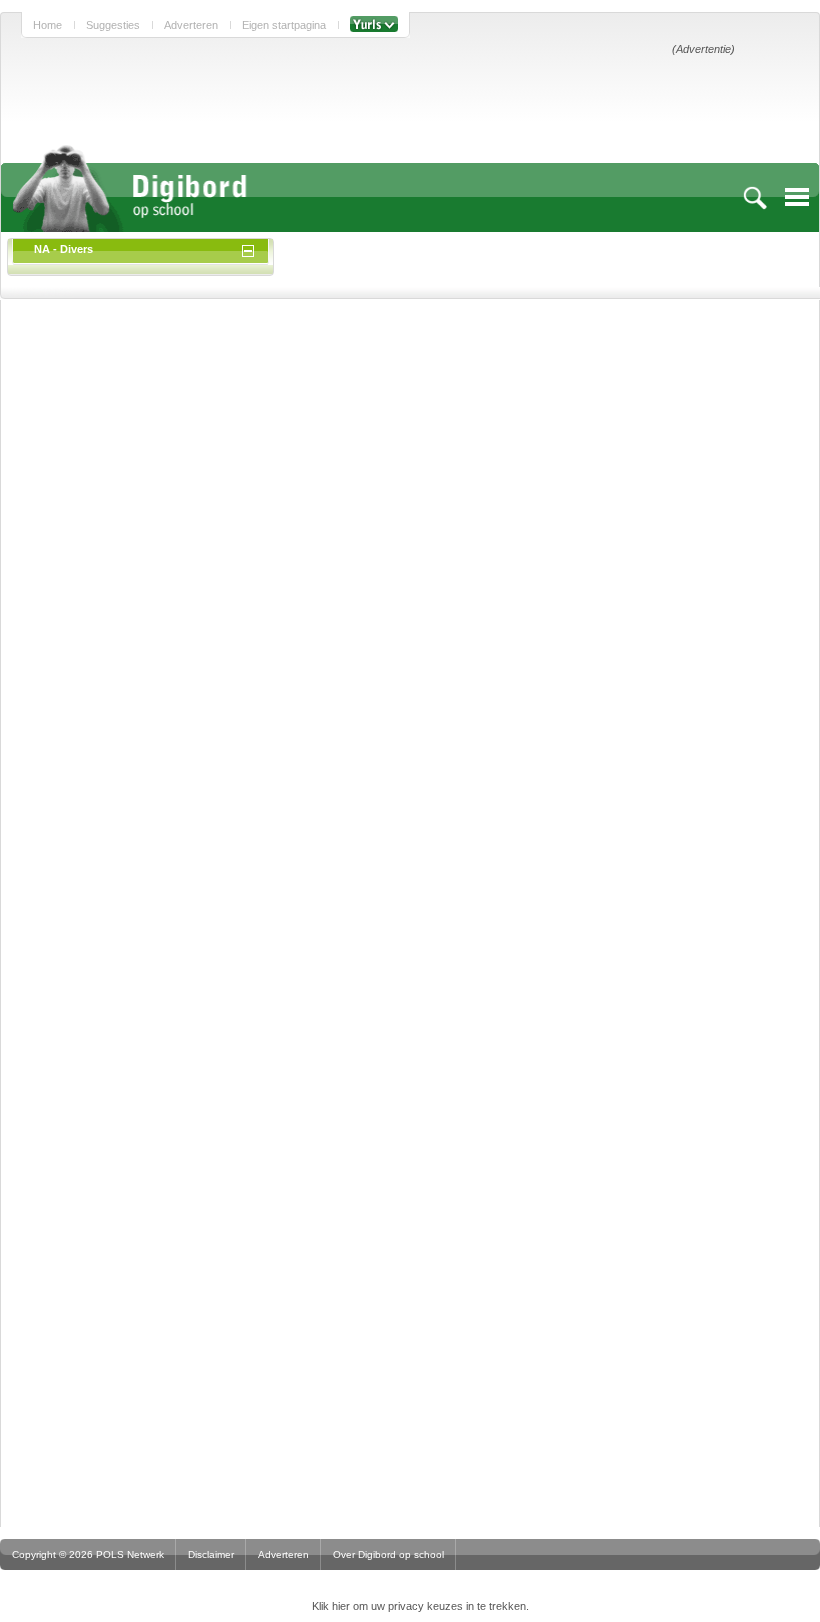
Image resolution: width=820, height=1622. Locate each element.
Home (47, 25)
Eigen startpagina (284, 25)
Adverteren (191, 25)
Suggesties (113, 25)
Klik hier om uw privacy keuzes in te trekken (419, 1606)
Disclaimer (211, 1554)
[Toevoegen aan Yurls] (374, 25)
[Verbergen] (251, 249)
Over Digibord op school (388, 1554)
